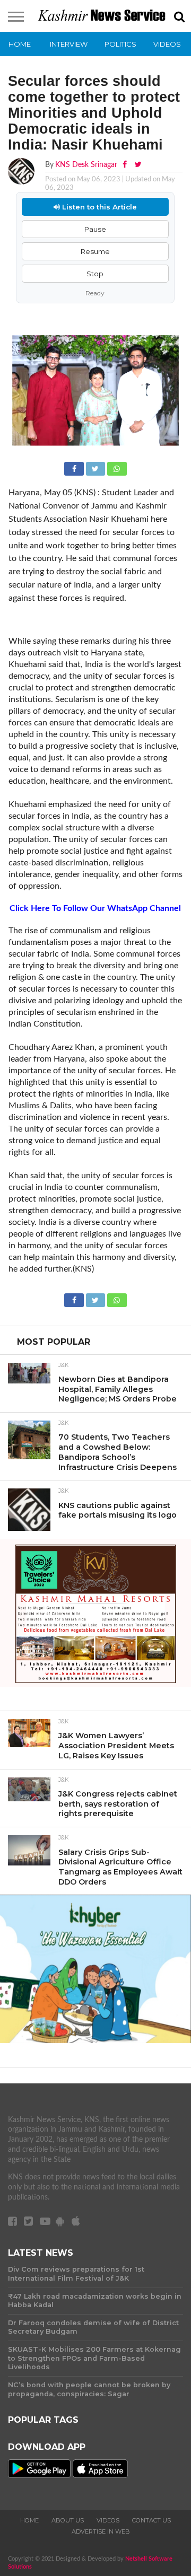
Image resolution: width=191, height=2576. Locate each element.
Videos (167, 44)
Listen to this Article (98, 207)
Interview (69, 44)
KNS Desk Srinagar (86, 165)
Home (20, 44)
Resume (95, 251)
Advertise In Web (101, 2531)
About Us (68, 2520)
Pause (95, 229)
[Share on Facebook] (75, 468)
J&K (63, 1365)
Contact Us (151, 2520)
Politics (120, 44)
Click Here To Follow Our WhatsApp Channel (95, 908)
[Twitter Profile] (138, 165)
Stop (95, 274)
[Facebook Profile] (126, 165)
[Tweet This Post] (97, 468)
